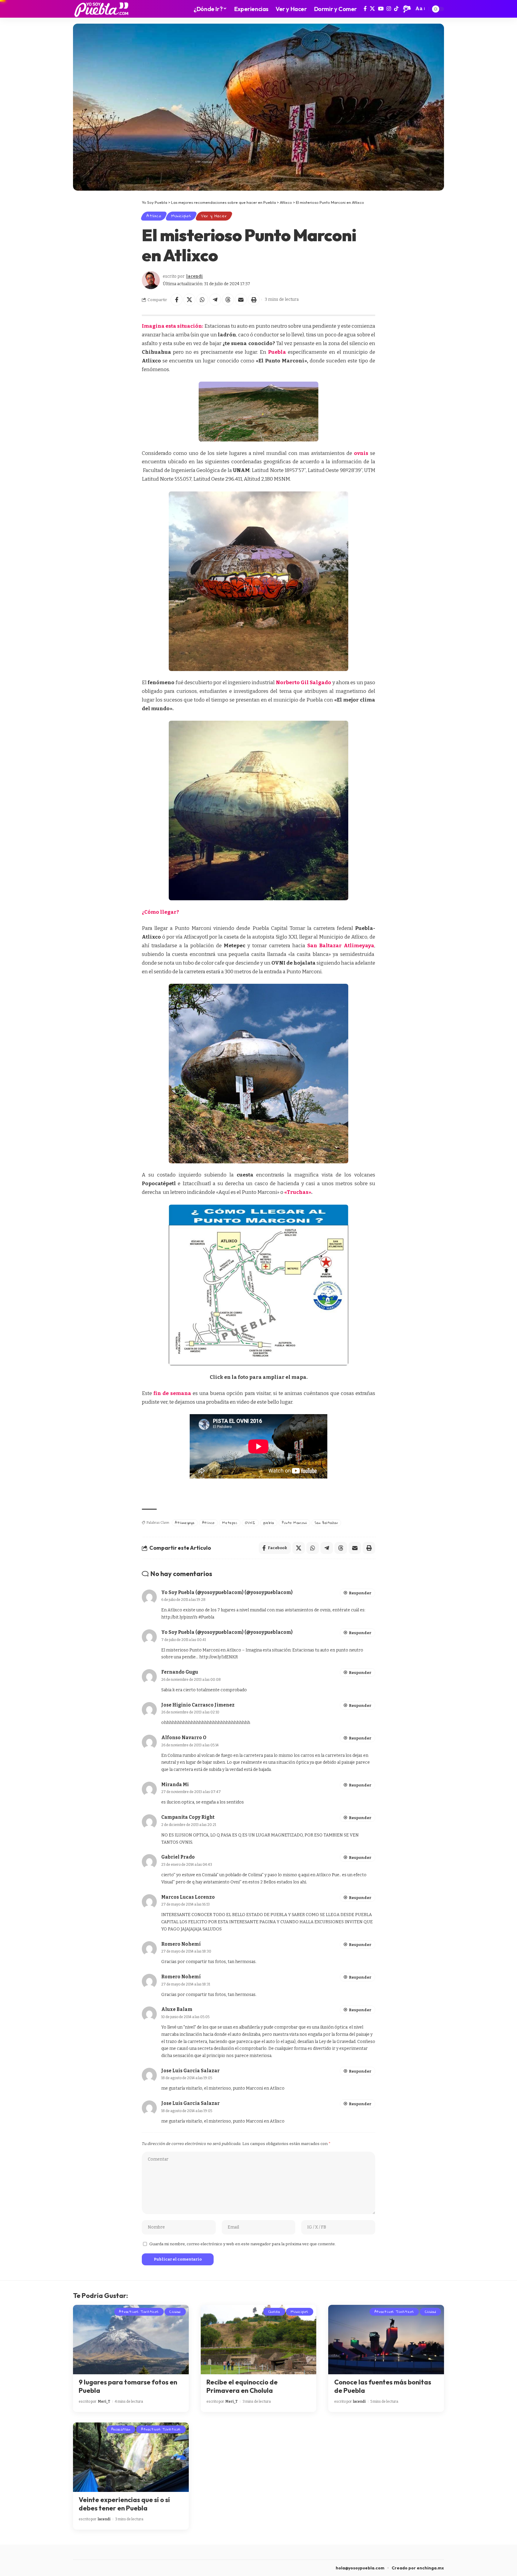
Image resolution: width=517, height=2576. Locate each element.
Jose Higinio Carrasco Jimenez (198, 1705)
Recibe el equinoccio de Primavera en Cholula (242, 2386)
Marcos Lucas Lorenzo (188, 1897)
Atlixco (154, 216)
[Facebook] (365, 9)
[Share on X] (189, 300)
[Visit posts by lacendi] (151, 280)
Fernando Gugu (180, 1672)
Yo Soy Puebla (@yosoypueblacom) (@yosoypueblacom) (227, 1592)
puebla (269, 1523)
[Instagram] (389, 9)
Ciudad (175, 2312)
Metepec (230, 1523)
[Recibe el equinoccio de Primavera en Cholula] (259, 2340)
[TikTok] (396, 9)
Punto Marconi (294, 1523)
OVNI (250, 1523)
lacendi (194, 276)
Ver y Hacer (214, 216)
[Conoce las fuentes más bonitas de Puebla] (386, 2340)
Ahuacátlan (121, 2429)
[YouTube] (381, 9)
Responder (360, 1593)
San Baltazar (326, 1523)
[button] (407, 9)
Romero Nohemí (181, 1944)
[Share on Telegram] (215, 300)
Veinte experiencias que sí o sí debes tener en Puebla (124, 2504)
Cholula (274, 2312)
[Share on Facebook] (177, 300)
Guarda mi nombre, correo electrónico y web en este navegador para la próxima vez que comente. (242, 2244)
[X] (372, 9)
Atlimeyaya (185, 1523)
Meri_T (104, 2402)
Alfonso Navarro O (184, 1738)
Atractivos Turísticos (139, 2312)
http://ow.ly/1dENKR (219, 1657)
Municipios (181, 216)
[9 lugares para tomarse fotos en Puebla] (131, 2340)
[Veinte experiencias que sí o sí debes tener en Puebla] (131, 2457)
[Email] (241, 300)
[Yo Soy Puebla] (101, 9)
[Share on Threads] (228, 300)
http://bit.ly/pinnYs (179, 1617)
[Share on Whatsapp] (202, 300)
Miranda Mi (175, 1785)
